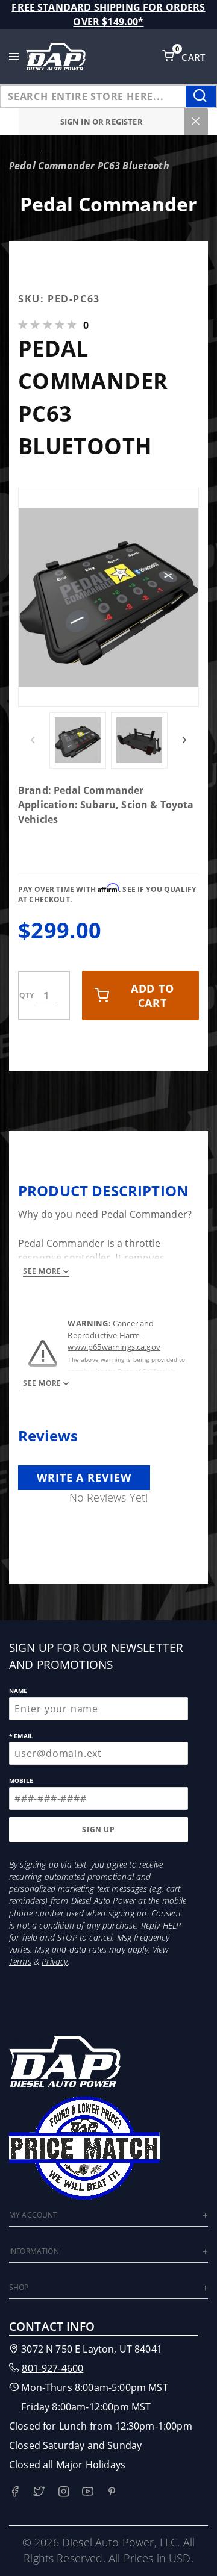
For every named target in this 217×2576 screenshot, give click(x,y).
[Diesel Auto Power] (55, 57)
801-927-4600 (52, 2368)
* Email (21, 1736)
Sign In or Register (102, 122)
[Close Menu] (196, 122)
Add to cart (153, 996)
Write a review (84, 1477)
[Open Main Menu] (14, 57)
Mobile (21, 1780)
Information (34, 2251)
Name (18, 1691)
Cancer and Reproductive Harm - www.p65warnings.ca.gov (114, 1335)
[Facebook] (15, 2491)
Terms (20, 1961)
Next (184, 740)
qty (27, 995)
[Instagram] (64, 2491)
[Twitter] (39, 2491)
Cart (195, 57)
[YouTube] (88, 2491)
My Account (33, 2215)
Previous (33, 740)
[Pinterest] (112, 2491)
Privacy (55, 1961)
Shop (19, 2287)
